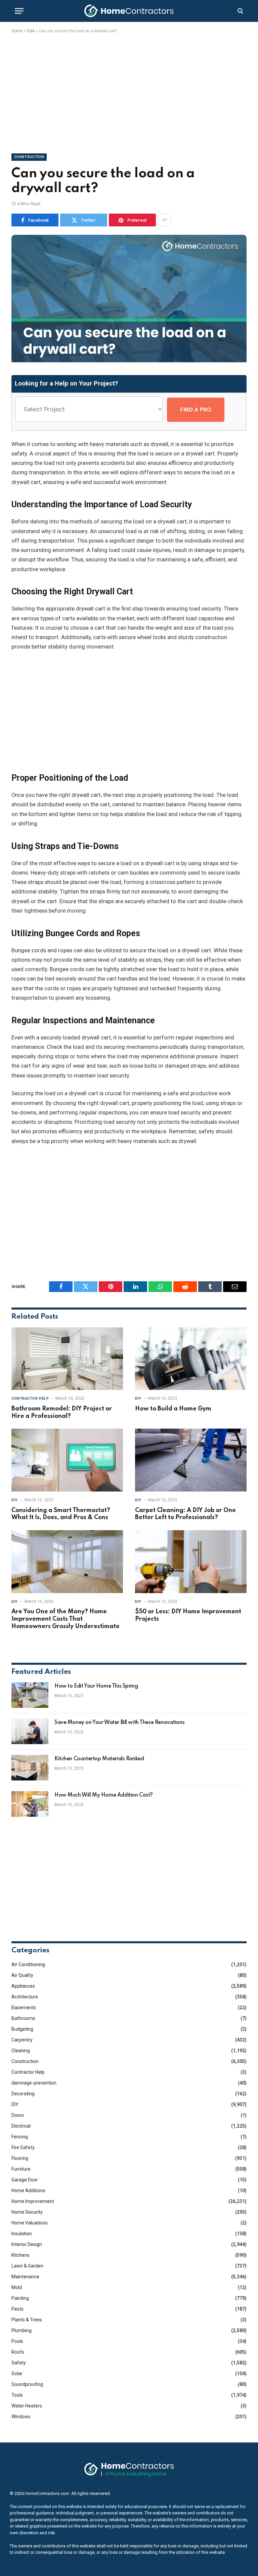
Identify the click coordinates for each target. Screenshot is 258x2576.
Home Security (27, 2212)
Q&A (31, 31)
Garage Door (25, 2180)
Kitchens (20, 2255)
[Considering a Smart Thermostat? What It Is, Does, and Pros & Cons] (67, 1460)
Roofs (18, 2352)
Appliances (23, 1986)
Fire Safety (23, 2147)
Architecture (25, 1997)
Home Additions (28, 2191)
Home (17, 31)
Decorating (23, 2094)
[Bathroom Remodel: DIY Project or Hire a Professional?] (67, 1359)
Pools (17, 2341)
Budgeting (22, 2029)
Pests (17, 2309)
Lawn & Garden (27, 2266)
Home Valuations (30, 2223)
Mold (17, 2287)
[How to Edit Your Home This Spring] (30, 1695)
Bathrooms (23, 2018)
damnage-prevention (34, 2083)
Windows (21, 2417)
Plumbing (21, 2330)
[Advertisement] (129, 92)
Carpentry (22, 2040)
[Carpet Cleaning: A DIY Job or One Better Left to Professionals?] (191, 1460)
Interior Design (27, 2244)
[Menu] (19, 11)
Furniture (21, 2169)
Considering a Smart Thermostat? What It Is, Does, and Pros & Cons (61, 1514)
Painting (20, 2298)
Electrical (21, 2126)
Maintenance (25, 2277)
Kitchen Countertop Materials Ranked (99, 1759)
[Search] (240, 11)
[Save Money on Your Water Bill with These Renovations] (30, 1731)
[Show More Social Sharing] (164, 220)
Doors (18, 2115)
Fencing (20, 2137)
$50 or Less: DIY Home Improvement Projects (188, 1615)
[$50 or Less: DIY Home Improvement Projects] (191, 1562)
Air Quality (22, 1975)
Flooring (20, 2158)
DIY (138, 1399)
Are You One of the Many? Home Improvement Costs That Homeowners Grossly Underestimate (66, 1619)
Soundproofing (27, 2384)
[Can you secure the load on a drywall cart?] (129, 361)
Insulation (22, 2234)
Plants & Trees (27, 2320)
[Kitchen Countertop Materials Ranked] (30, 1768)
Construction (29, 157)
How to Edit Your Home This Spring (96, 1686)
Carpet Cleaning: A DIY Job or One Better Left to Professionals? (185, 1514)
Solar (17, 2373)
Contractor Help (30, 1399)
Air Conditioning (28, 1964)
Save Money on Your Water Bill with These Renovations (119, 1723)
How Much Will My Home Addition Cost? (104, 1795)
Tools (17, 2395)
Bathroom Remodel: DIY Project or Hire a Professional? (62, 1412)
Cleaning (21, 2051)
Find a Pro (196, 410)
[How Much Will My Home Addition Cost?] (30, 1804)
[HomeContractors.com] (129, 11)
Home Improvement (33, 2201)
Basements (24, 2008)
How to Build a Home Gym (173, 1409)
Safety (19, 2363)
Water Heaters (27, 2406)
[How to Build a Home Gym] (191, 1359)
